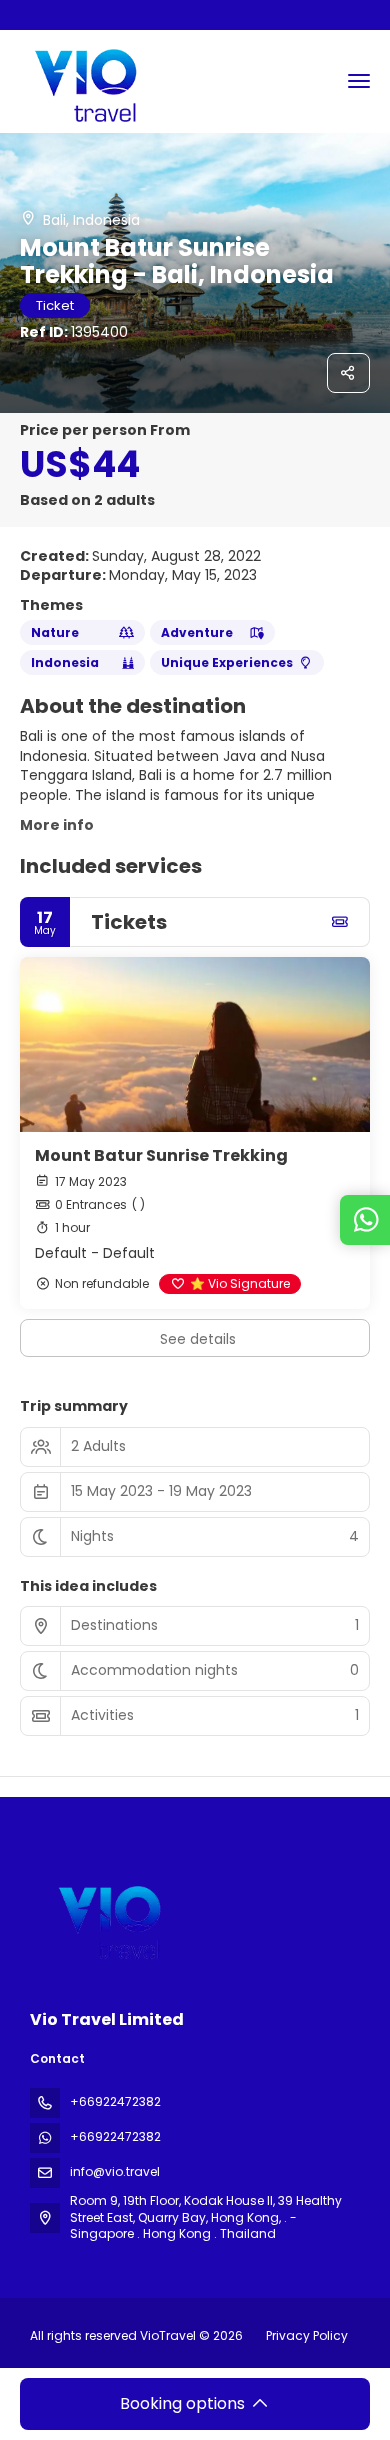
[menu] (359, 81)
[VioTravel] (107, 1918)
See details (198, 1339)
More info (57, 825)
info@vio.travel (115, 2171)
